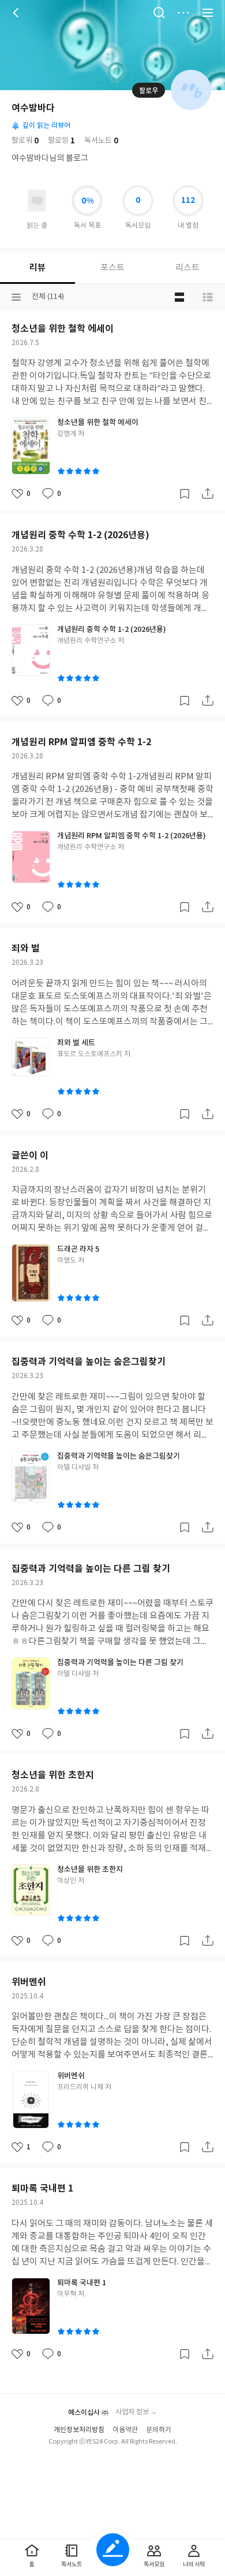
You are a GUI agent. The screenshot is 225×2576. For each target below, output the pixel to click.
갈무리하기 (185, 494)
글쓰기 (113, 2550)
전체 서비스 (208, 13)
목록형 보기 (208, 297)
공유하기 (208, 494)
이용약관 (125, 2430)
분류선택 (16, 297)
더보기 (183, 13)
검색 (159, 13)
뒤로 (17, 13)
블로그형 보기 (179, 297)
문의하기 (159, 2430)
